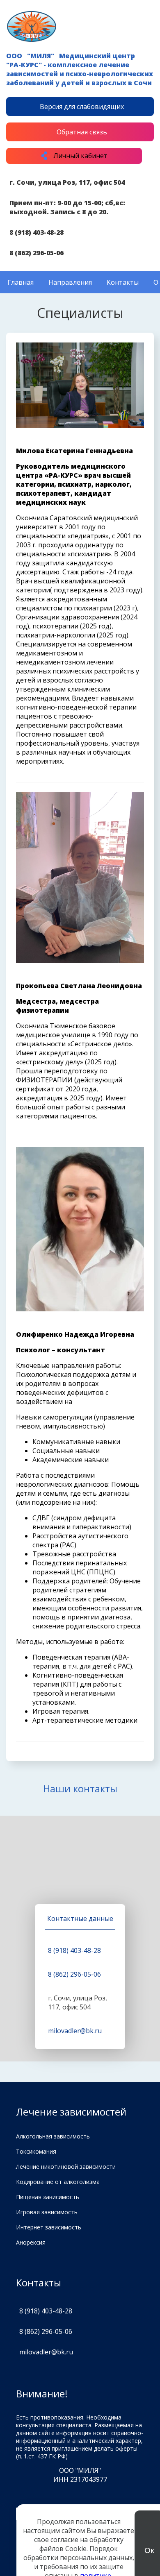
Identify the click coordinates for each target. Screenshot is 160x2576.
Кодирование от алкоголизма (58, 2182)
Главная (21, 282)
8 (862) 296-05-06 (37, 253)
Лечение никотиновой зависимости (66, 2167)
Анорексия (31, 2242)
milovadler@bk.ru (75, 2031)
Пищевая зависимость (48, 2197)
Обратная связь (82, 132)
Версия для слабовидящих (82, 107)
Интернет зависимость (49, 2227)
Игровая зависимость (47, 2212)
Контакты (123, 282)
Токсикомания (36, 2151)
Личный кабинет (80, 156)
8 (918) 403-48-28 (37, 232)
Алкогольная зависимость (53, 2136)
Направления (70, 282)
